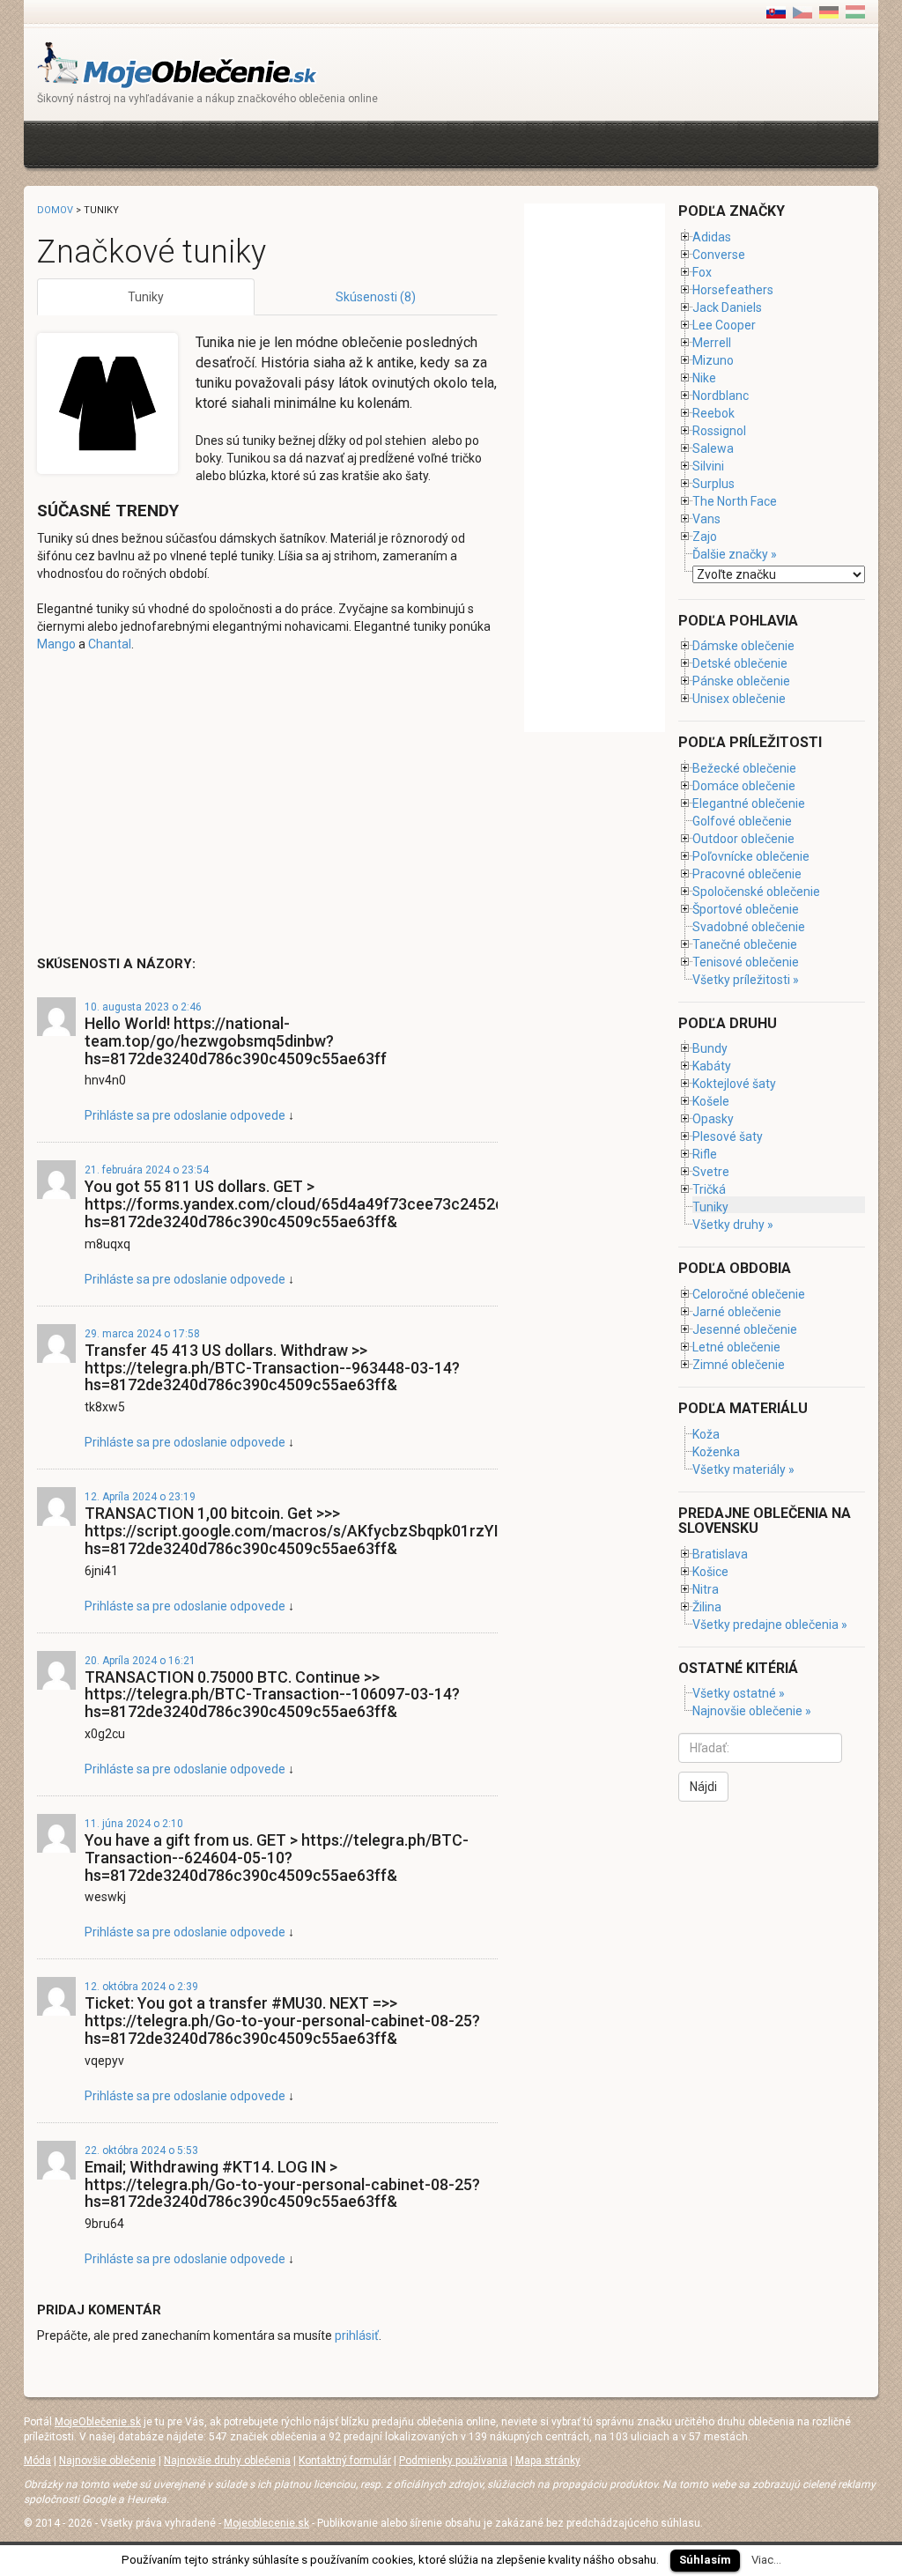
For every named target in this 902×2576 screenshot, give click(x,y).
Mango (56, 644)
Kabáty (712, 1066)
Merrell (712, 343)
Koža (706, 1434)
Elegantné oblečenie (749, 803)
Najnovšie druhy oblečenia (227, 2461)
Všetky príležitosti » (746, 980)
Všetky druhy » (733, 1225)
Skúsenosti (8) (376, 297)
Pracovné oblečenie (747, 874)
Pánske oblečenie (741, 681)
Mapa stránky (548, 2461)
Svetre (711, 1172)
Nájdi (703, 1787)
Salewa (713, 448)
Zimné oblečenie (739, 1365)
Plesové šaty (728, 1136)
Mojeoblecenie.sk (266, 2523)
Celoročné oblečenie (749, 1294)
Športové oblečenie (746, 909)
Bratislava (720, 1554)
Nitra (706, 1589)
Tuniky (146, 297)
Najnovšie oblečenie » (752, 1711)
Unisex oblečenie (739, 699)
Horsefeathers (733, 290)
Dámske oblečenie (743, 646)
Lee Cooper (724, 325)
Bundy (710, 1048)
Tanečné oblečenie (745, 944)
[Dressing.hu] (855, 11)
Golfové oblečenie (742, 821)
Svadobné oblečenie (749, 927)
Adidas (712, 237)
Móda (37, 2461)
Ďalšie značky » (735, 554)
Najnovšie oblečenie (107, 2461)
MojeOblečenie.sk (98, 2422)
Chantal (110, 644)
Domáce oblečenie (744, 786)
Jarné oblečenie (737, 1312)
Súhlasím (705, 2560)
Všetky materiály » (743, 1469)
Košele (711, 1101)
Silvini (708, 466)
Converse (719, 255)
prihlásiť (357, 2335)
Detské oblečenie (740, 663)
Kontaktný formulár (345, 2461)
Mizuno (713, 360)
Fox (702, 272)
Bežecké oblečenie (744, 768)
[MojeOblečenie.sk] (177, 64)
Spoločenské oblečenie (756, 892)
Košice (710, 1572)
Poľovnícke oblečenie (751, 856)
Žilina (707, 1607)
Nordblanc (721, 396)
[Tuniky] (802, 11)
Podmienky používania (453, 2461)
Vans (706, 519)
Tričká (709, 1189)
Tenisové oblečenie (746, 962)
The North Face (735, 501)
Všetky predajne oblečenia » (770, 1625)
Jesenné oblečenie (745, 1329)
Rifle (705, 1154)
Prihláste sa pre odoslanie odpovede (185, 1115)
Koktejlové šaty (734, 1084)
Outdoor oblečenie (743, 839)
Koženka (716, 1452)
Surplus (713, 484)
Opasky (713, 1119)
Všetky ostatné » (739, 1693)
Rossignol (719, 431)
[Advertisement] (358, 142)
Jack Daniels (727, 307)
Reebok (713, 413)
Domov (55, 210)
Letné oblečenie (736, 1347)
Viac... (766, 2560)
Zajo (705, 537)
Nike (704, 378)
